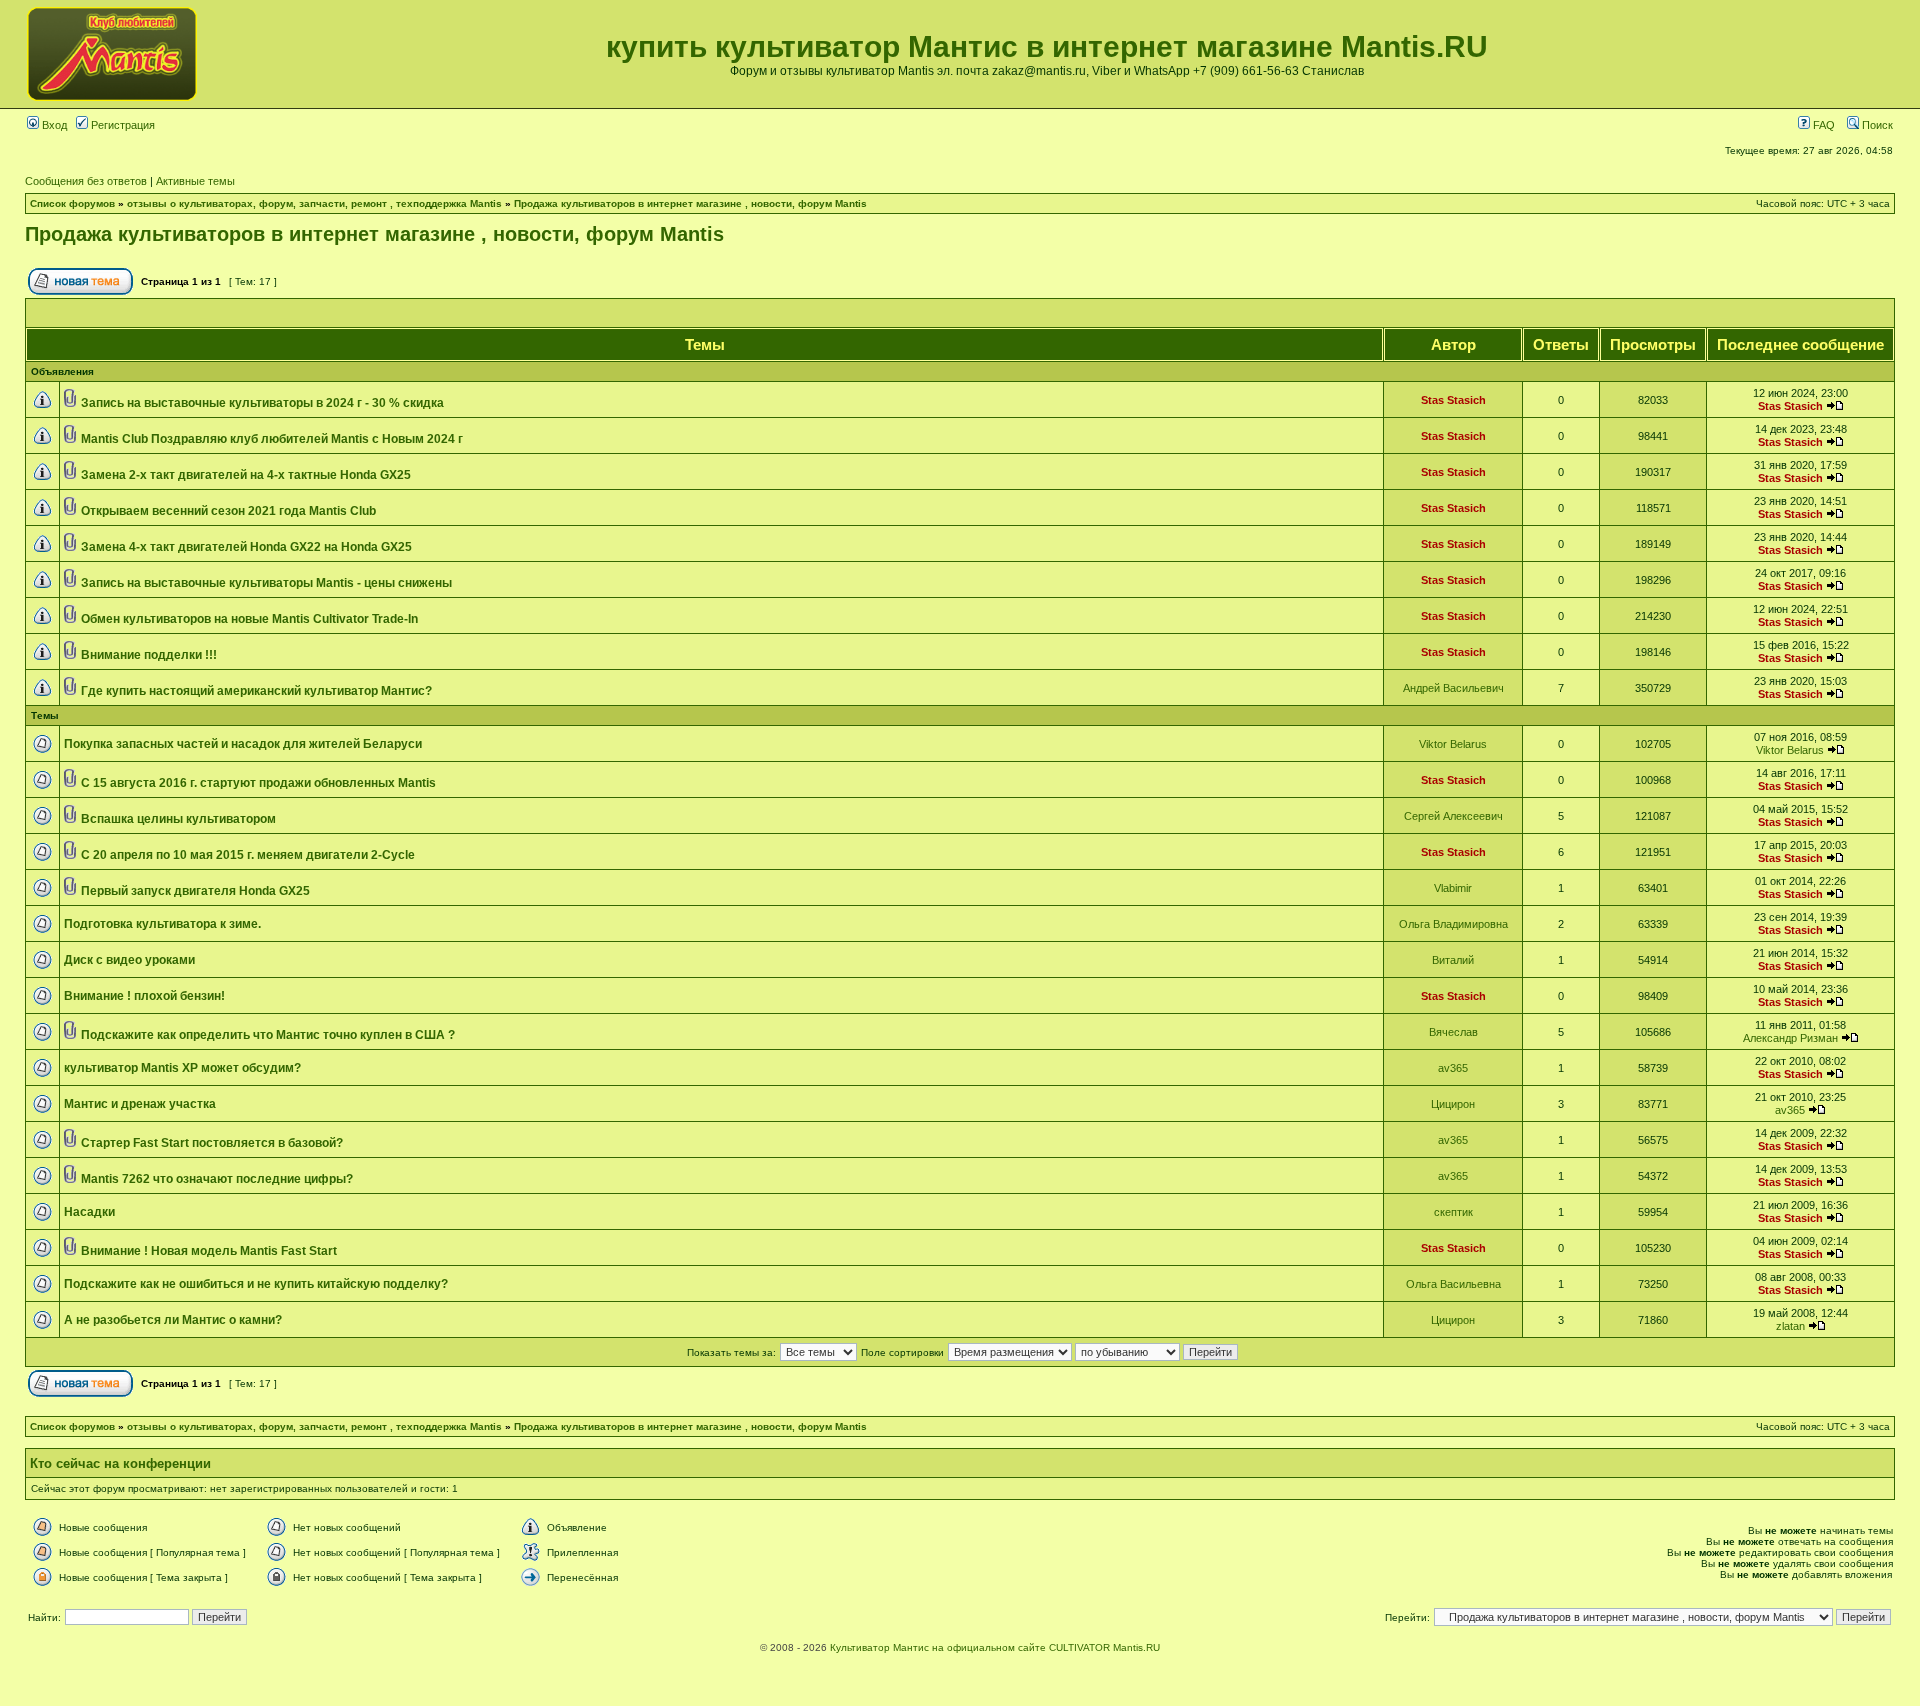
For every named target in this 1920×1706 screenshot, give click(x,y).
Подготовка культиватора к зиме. (162, 924)
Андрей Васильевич (1453, 688)
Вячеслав (1453, 1032)
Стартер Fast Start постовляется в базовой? (212, 1143)
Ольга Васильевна (1453, 1284)
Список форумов (72, 203)
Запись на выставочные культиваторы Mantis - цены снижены (266, 583)
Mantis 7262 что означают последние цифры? (217, 1179)
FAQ (1822, 125)
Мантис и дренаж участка (140, 1104)
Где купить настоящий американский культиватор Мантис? (256, 691)
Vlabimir (1453, 888)
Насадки (89, 1212)
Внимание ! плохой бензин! (144, 996)
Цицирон (1453, 1104)
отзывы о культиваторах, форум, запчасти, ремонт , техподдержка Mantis (314, 203)
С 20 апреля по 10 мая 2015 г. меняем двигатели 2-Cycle (248, 855)
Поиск (1876, 125)
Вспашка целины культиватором (178, 819)
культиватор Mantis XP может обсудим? (182, 1068)
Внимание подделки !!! (149, 655)
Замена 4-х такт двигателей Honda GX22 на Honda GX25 (246, 547)
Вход (53, 125)
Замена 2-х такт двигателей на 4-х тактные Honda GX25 (246, 475)
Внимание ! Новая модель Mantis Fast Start (209, 1251)
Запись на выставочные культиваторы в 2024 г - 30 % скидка (262, 403)
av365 (1453, 1068)
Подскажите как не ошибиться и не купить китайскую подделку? (256, 1284)
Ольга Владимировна (1453, 924)
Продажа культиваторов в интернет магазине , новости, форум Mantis (690, 203)
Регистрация (121, 125)
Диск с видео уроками (129, 960)
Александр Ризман (1790, 1038)
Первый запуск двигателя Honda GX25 (195, 891)
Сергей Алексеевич (1453, 816)
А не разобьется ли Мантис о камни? (173, 1320)
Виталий (1453, 960)
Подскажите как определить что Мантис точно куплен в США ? (268, 1035)
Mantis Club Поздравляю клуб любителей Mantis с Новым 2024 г (272, 439)
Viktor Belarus (1453, 744)
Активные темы (195, 181)
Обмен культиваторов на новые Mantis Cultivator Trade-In (249, 619)
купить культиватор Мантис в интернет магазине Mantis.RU (1047, 46)
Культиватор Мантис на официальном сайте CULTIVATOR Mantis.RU (995, 1647)
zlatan (1790, 1326)
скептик (1453, 1212)
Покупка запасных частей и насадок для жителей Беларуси (243, 744)
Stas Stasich (1453, 400)
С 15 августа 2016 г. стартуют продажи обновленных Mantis (258, 783)
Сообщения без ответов (86, 181)
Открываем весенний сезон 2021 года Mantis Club (228, 511)
